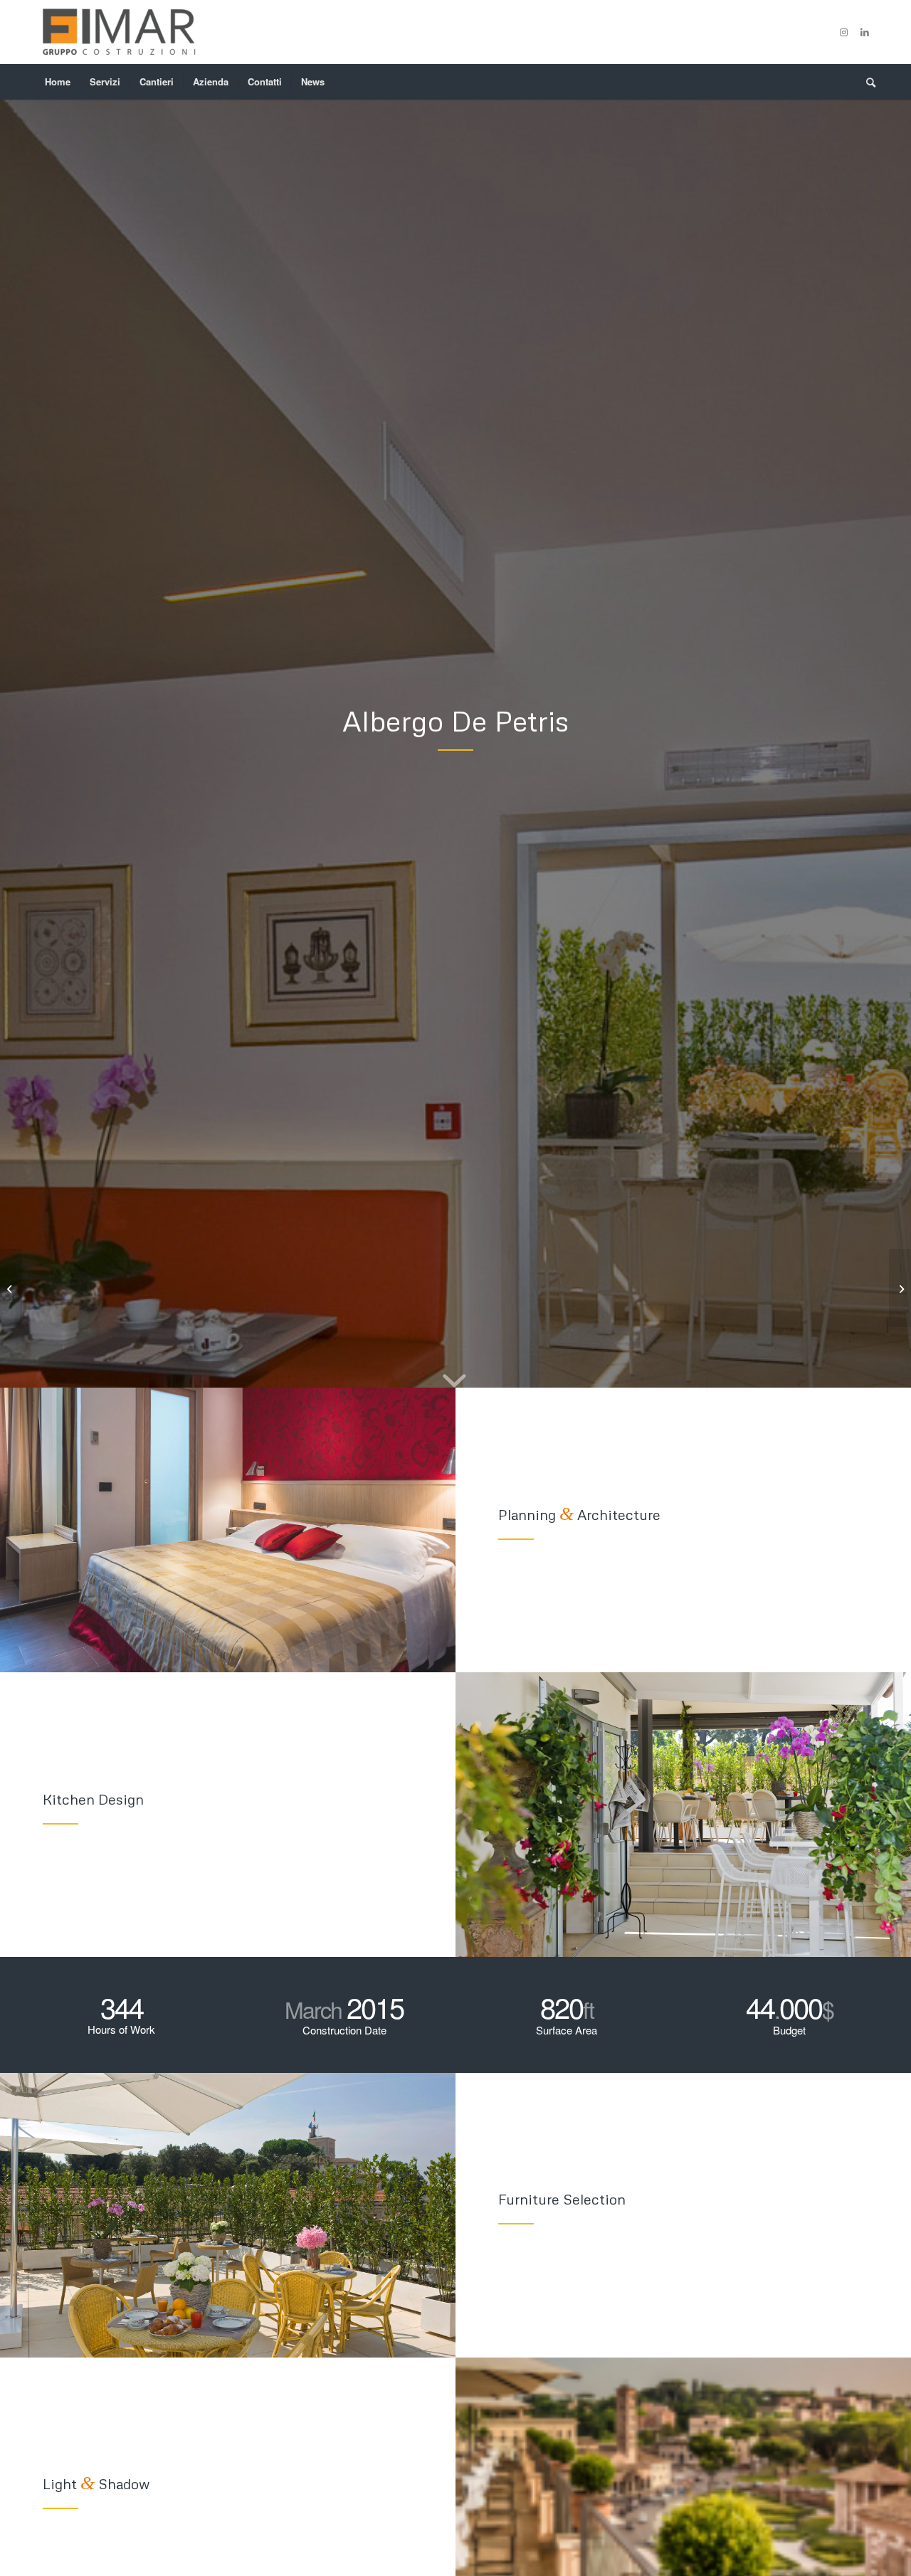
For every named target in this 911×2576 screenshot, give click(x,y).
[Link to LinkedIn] (865, 32)
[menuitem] (58, 82)
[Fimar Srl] (118, 32)
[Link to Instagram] (843, 32)
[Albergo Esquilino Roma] (11, 1288)
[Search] (866, 82)
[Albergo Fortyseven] (900, 1288)
